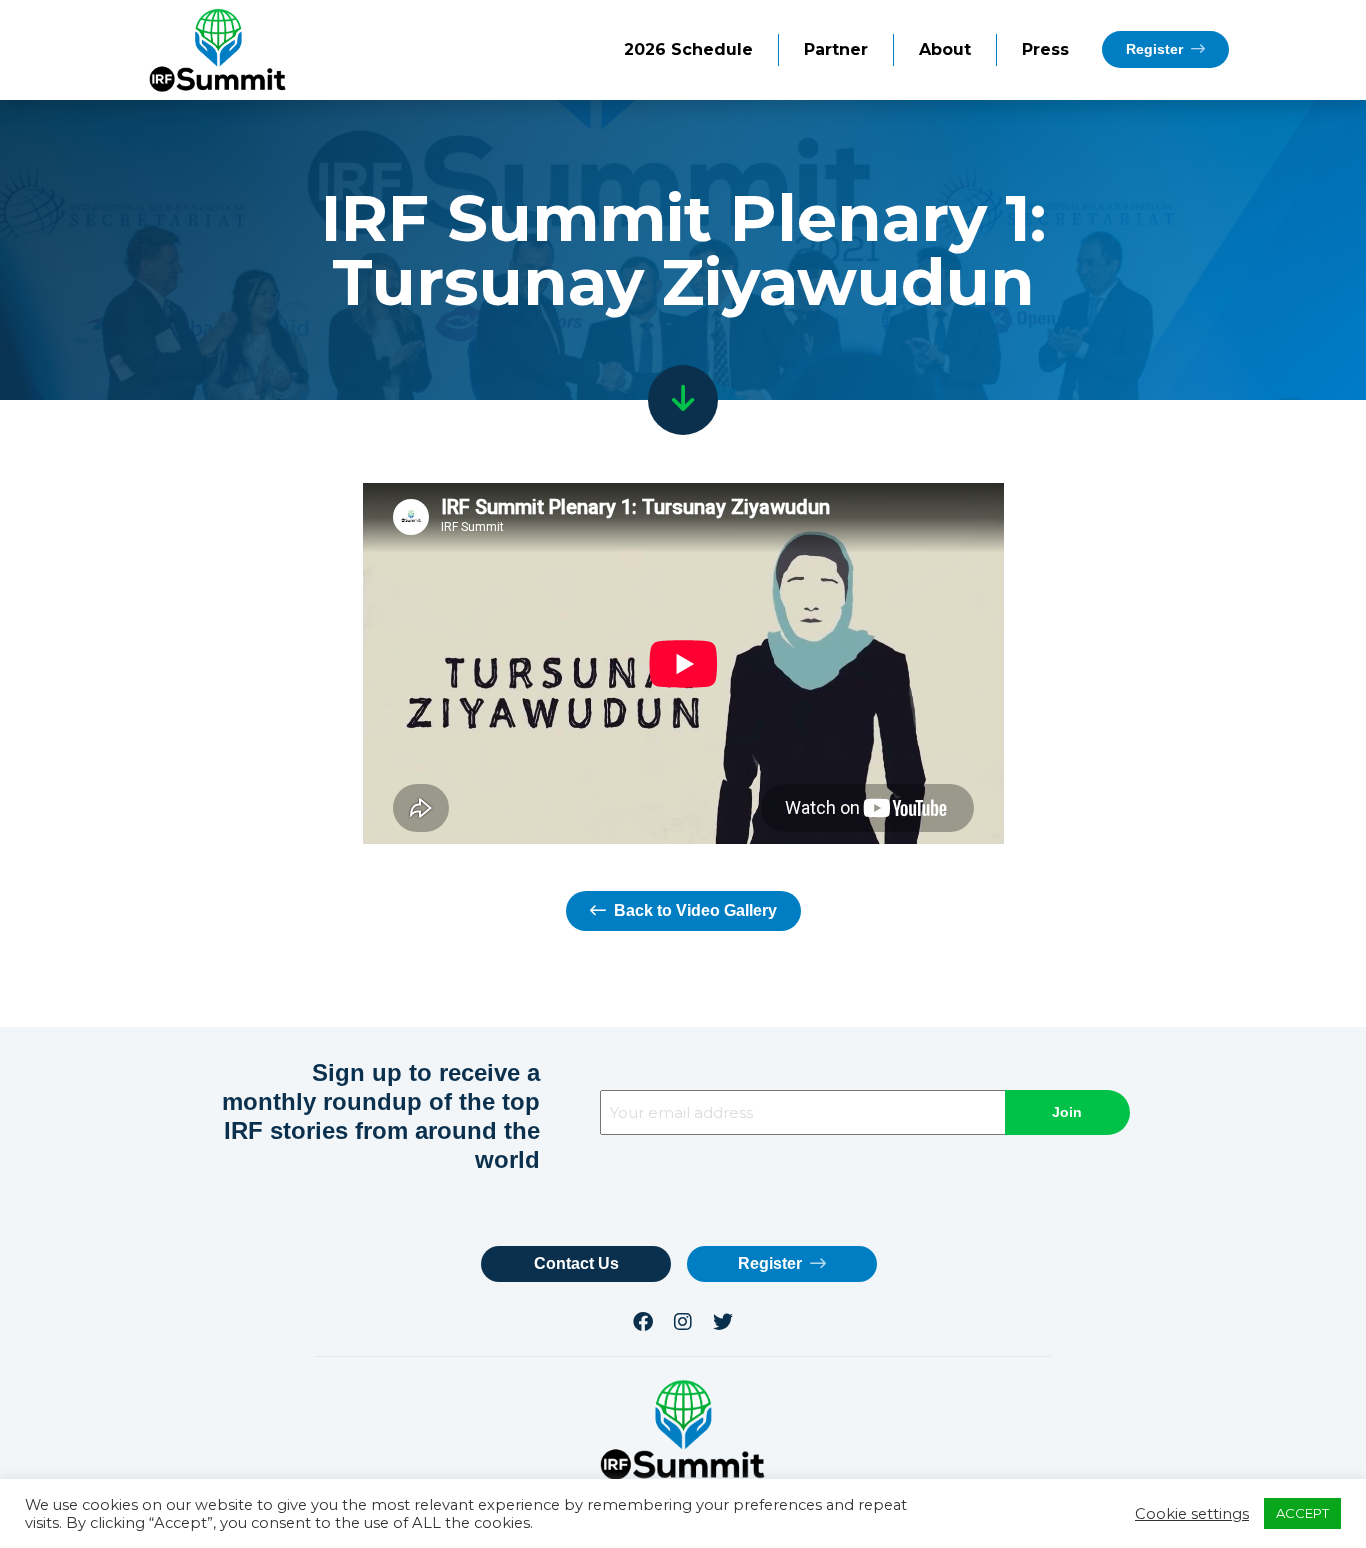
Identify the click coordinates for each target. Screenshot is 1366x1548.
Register (1156, 49)
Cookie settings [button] (1192, 1514)
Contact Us (576, 1263)
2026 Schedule (688, 49)
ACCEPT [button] (1302, 1513)
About (945, 49)
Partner (836, 49)
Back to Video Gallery (693, 910)
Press (1045, 49)
